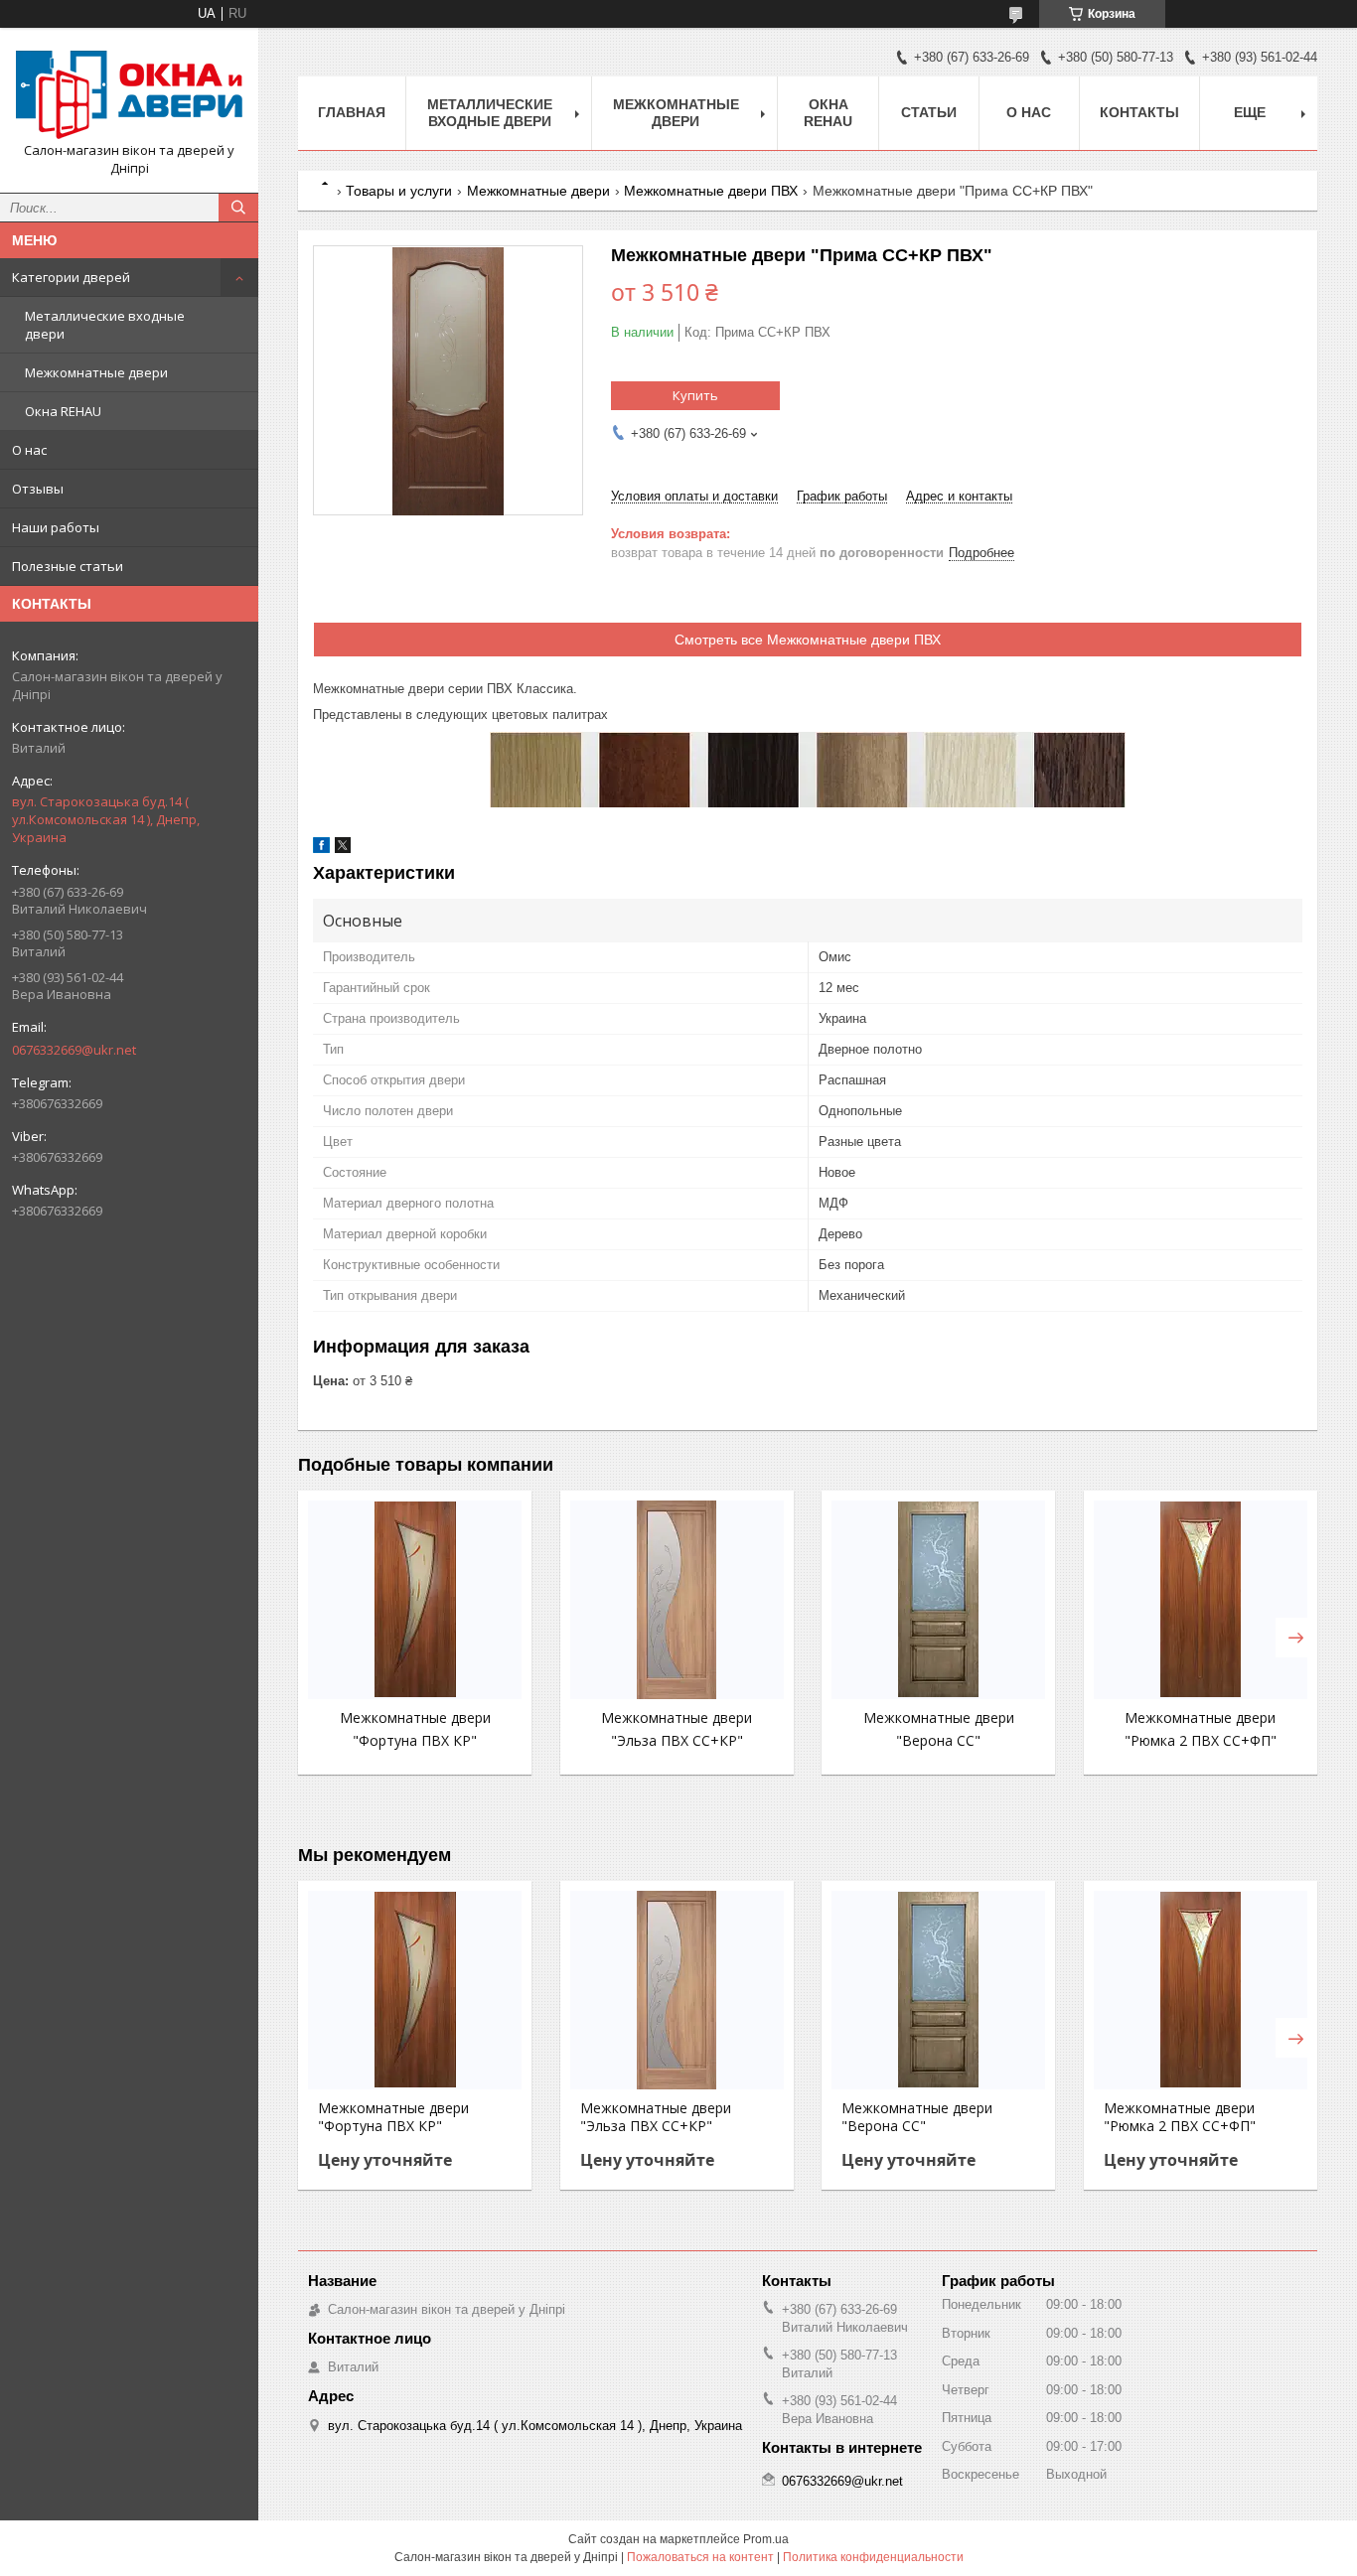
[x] (343, 849)
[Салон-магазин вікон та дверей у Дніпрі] (129, 92)
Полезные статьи (68, 566)
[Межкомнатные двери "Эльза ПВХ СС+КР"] (677, 1600)
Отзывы (38, 489)
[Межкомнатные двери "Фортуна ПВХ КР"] (415, 1600)
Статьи (929, 112)
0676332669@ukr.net (74, 1050)
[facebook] (321, 849)
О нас (29, 450)
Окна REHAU (63, 411)
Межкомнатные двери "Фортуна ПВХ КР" (393, 2117)
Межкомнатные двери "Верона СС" (917, 2117)
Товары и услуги (399, 191)
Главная (352, 112)
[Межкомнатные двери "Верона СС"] (938, 1600)
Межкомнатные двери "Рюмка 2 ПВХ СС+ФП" (1180, 2117)
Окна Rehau (828, 113)
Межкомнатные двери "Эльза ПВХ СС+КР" (656, 2117)
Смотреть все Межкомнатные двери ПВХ (808, 640)
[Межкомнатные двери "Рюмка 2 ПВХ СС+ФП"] (1201, 1600)
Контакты (1139, 112)
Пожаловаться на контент (700, 2557)
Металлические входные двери (105, 325)
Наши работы (56, 527)
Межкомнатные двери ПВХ (711, 191)
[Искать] (238, 208)
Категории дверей (71, 277)
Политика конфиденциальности (873, 2557)
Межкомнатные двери (96, 372)
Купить (695, 395)
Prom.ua (766, 2539)
